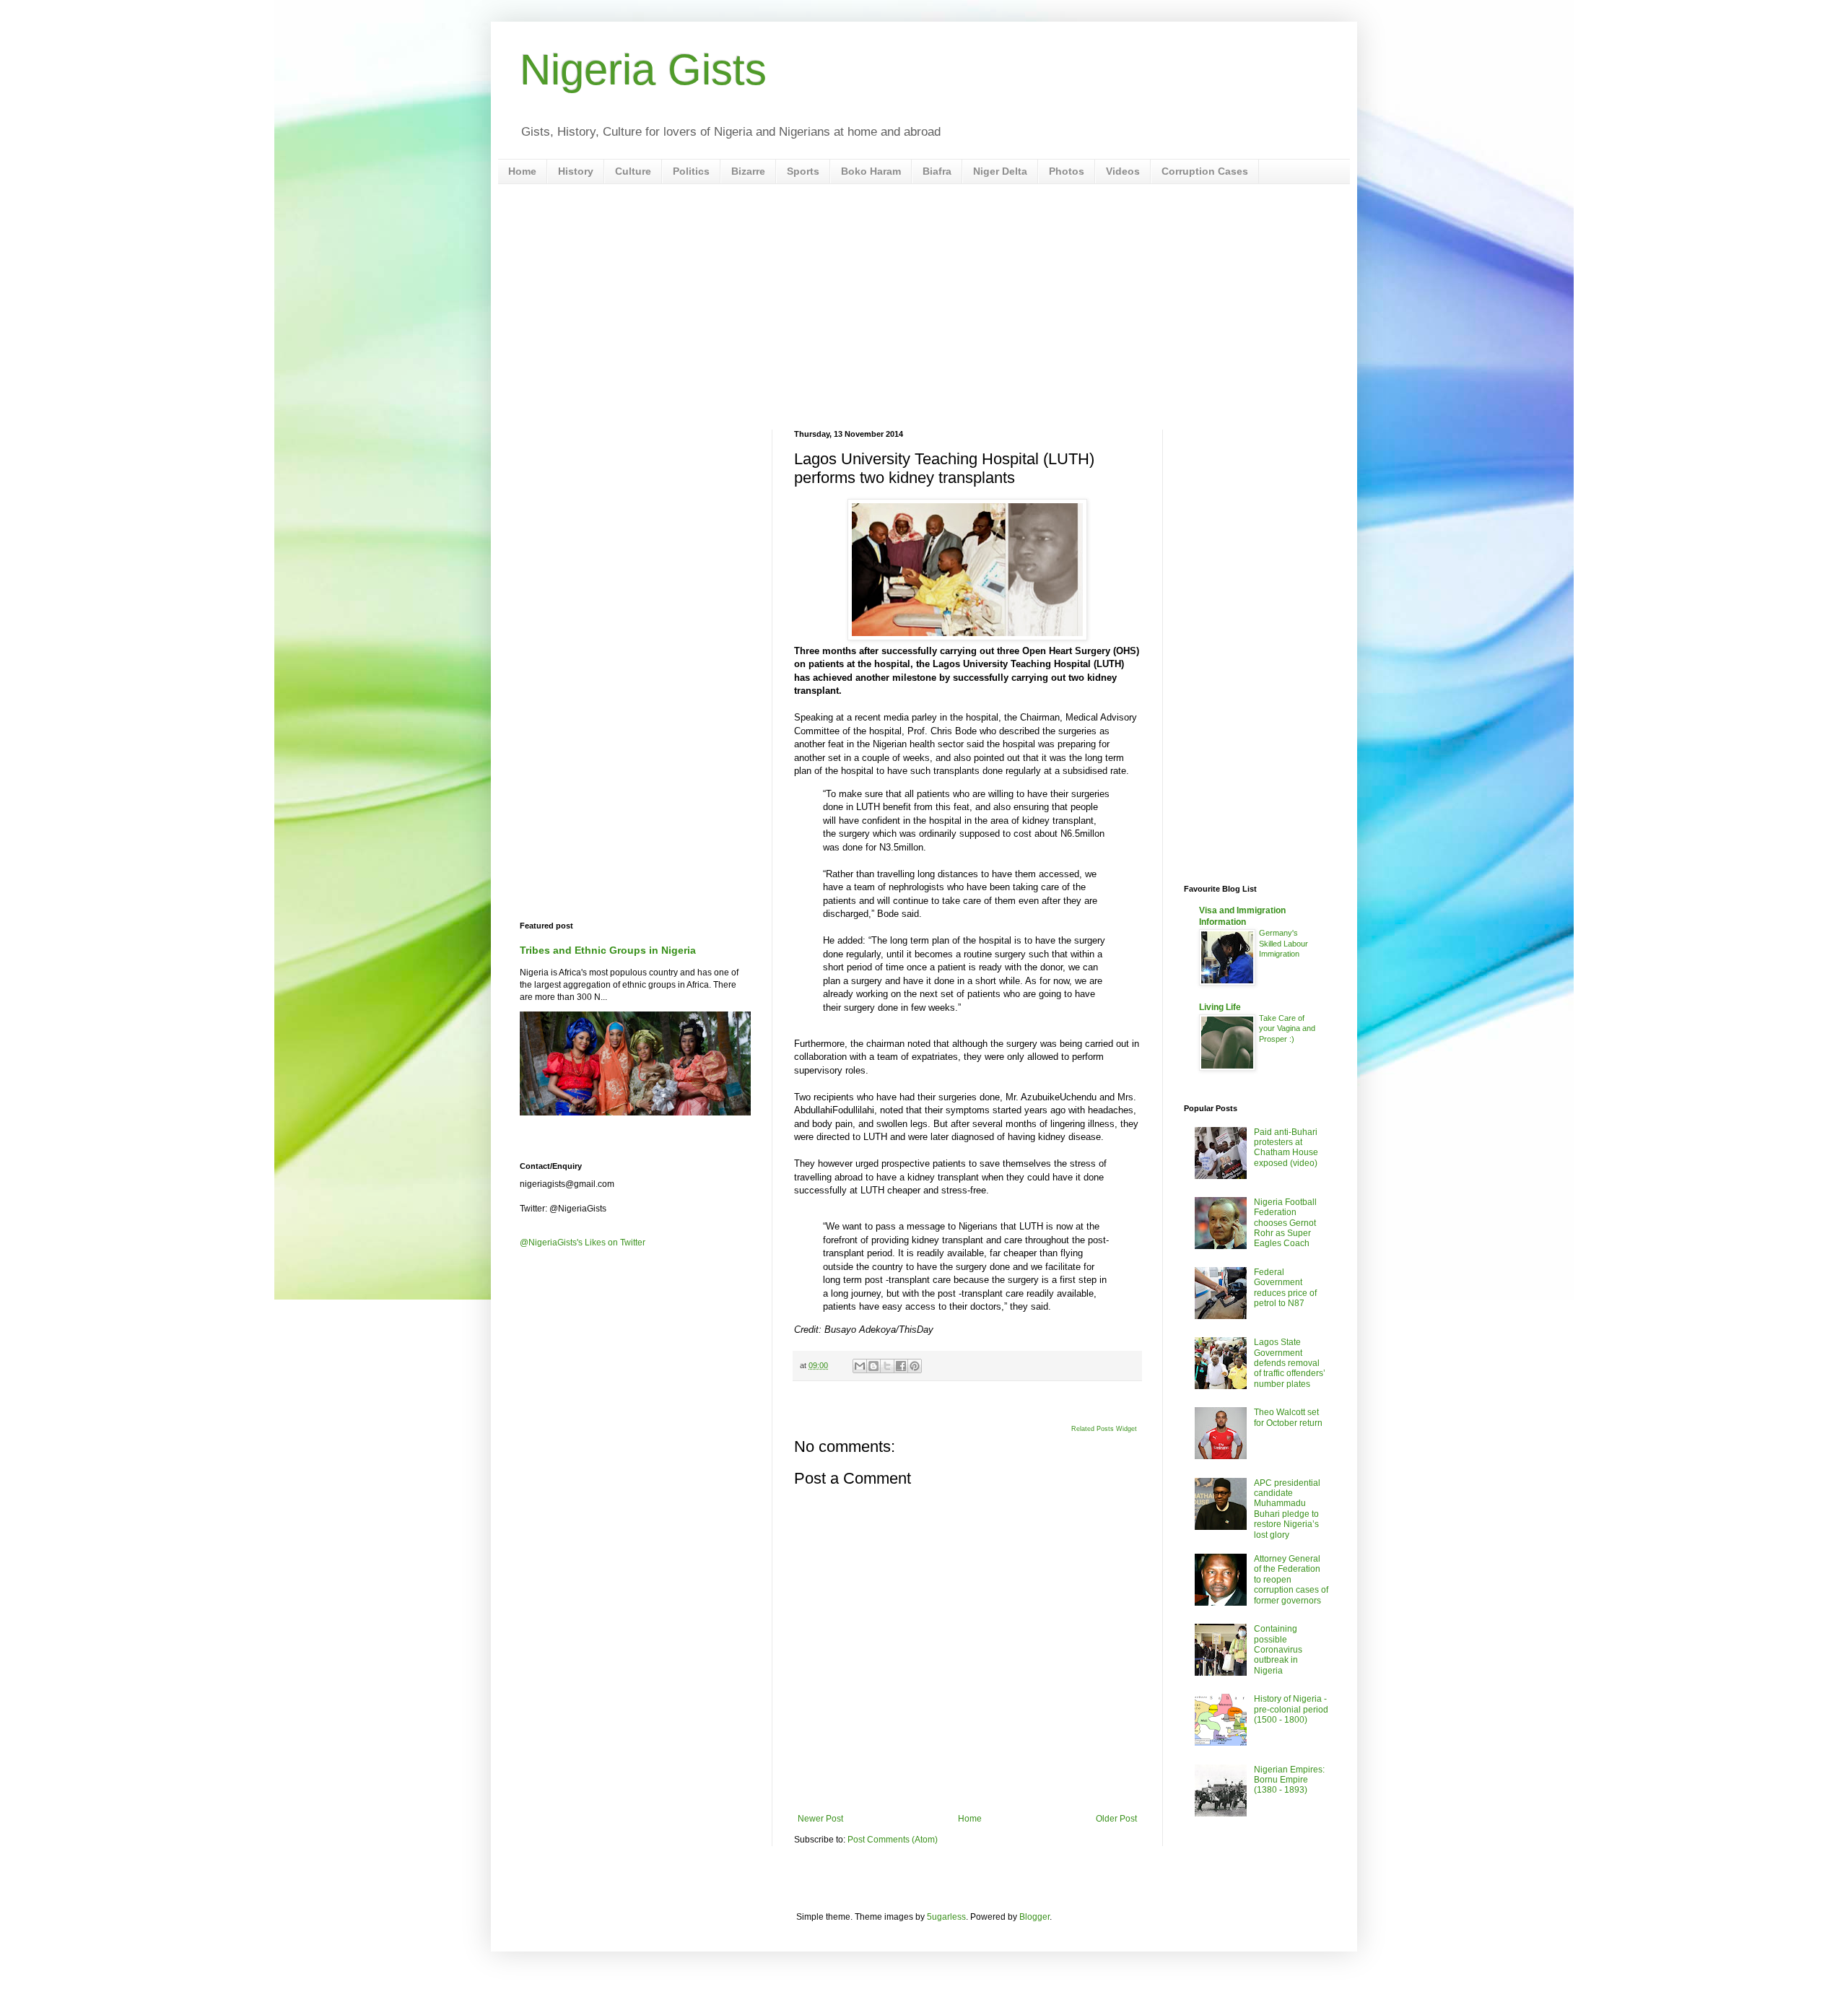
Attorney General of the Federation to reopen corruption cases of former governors (1291, 1580)
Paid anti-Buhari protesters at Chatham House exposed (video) (1286, 1148)
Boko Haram (871, 171)
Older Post (1116, 1819)
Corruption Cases (1205, 171)
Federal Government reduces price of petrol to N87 (1285, 1288)
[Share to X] (887, 1366)
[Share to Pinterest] (915, 1366)
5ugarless (946, 1917)
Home (522, 171)
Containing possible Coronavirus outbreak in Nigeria (1278, 1650)
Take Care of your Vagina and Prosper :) (1287, 1029)
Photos (1067, 171)
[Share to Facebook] (901, 1366)
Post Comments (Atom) (893, 1840)
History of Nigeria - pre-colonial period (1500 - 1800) (1291, 1709)
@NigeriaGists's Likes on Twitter (583, 1243)
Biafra (937, 171)
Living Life (1220, 1007)
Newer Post (820, 1819)
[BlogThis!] (873, 1366)
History (576, 171)
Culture (633, 171)
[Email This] (860, 1366)
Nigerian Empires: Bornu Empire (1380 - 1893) (1289, 1780)
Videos (1123, 171)
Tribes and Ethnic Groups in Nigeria (608, 950)
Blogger (1034, 1917)
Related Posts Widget (1104, 1429)
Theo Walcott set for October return (1288, 1417)
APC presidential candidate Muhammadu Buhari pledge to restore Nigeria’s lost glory (1287, 1509)
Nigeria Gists (643, 70)
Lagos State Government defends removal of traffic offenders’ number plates (1290, 1363)
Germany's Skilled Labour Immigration (1283, 944)
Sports (803, 171)
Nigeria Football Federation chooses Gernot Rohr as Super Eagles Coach (1285, 1223)
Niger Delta (1000, 171)
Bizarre (748, 171)
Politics (691, 171)
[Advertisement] (924, 307)
